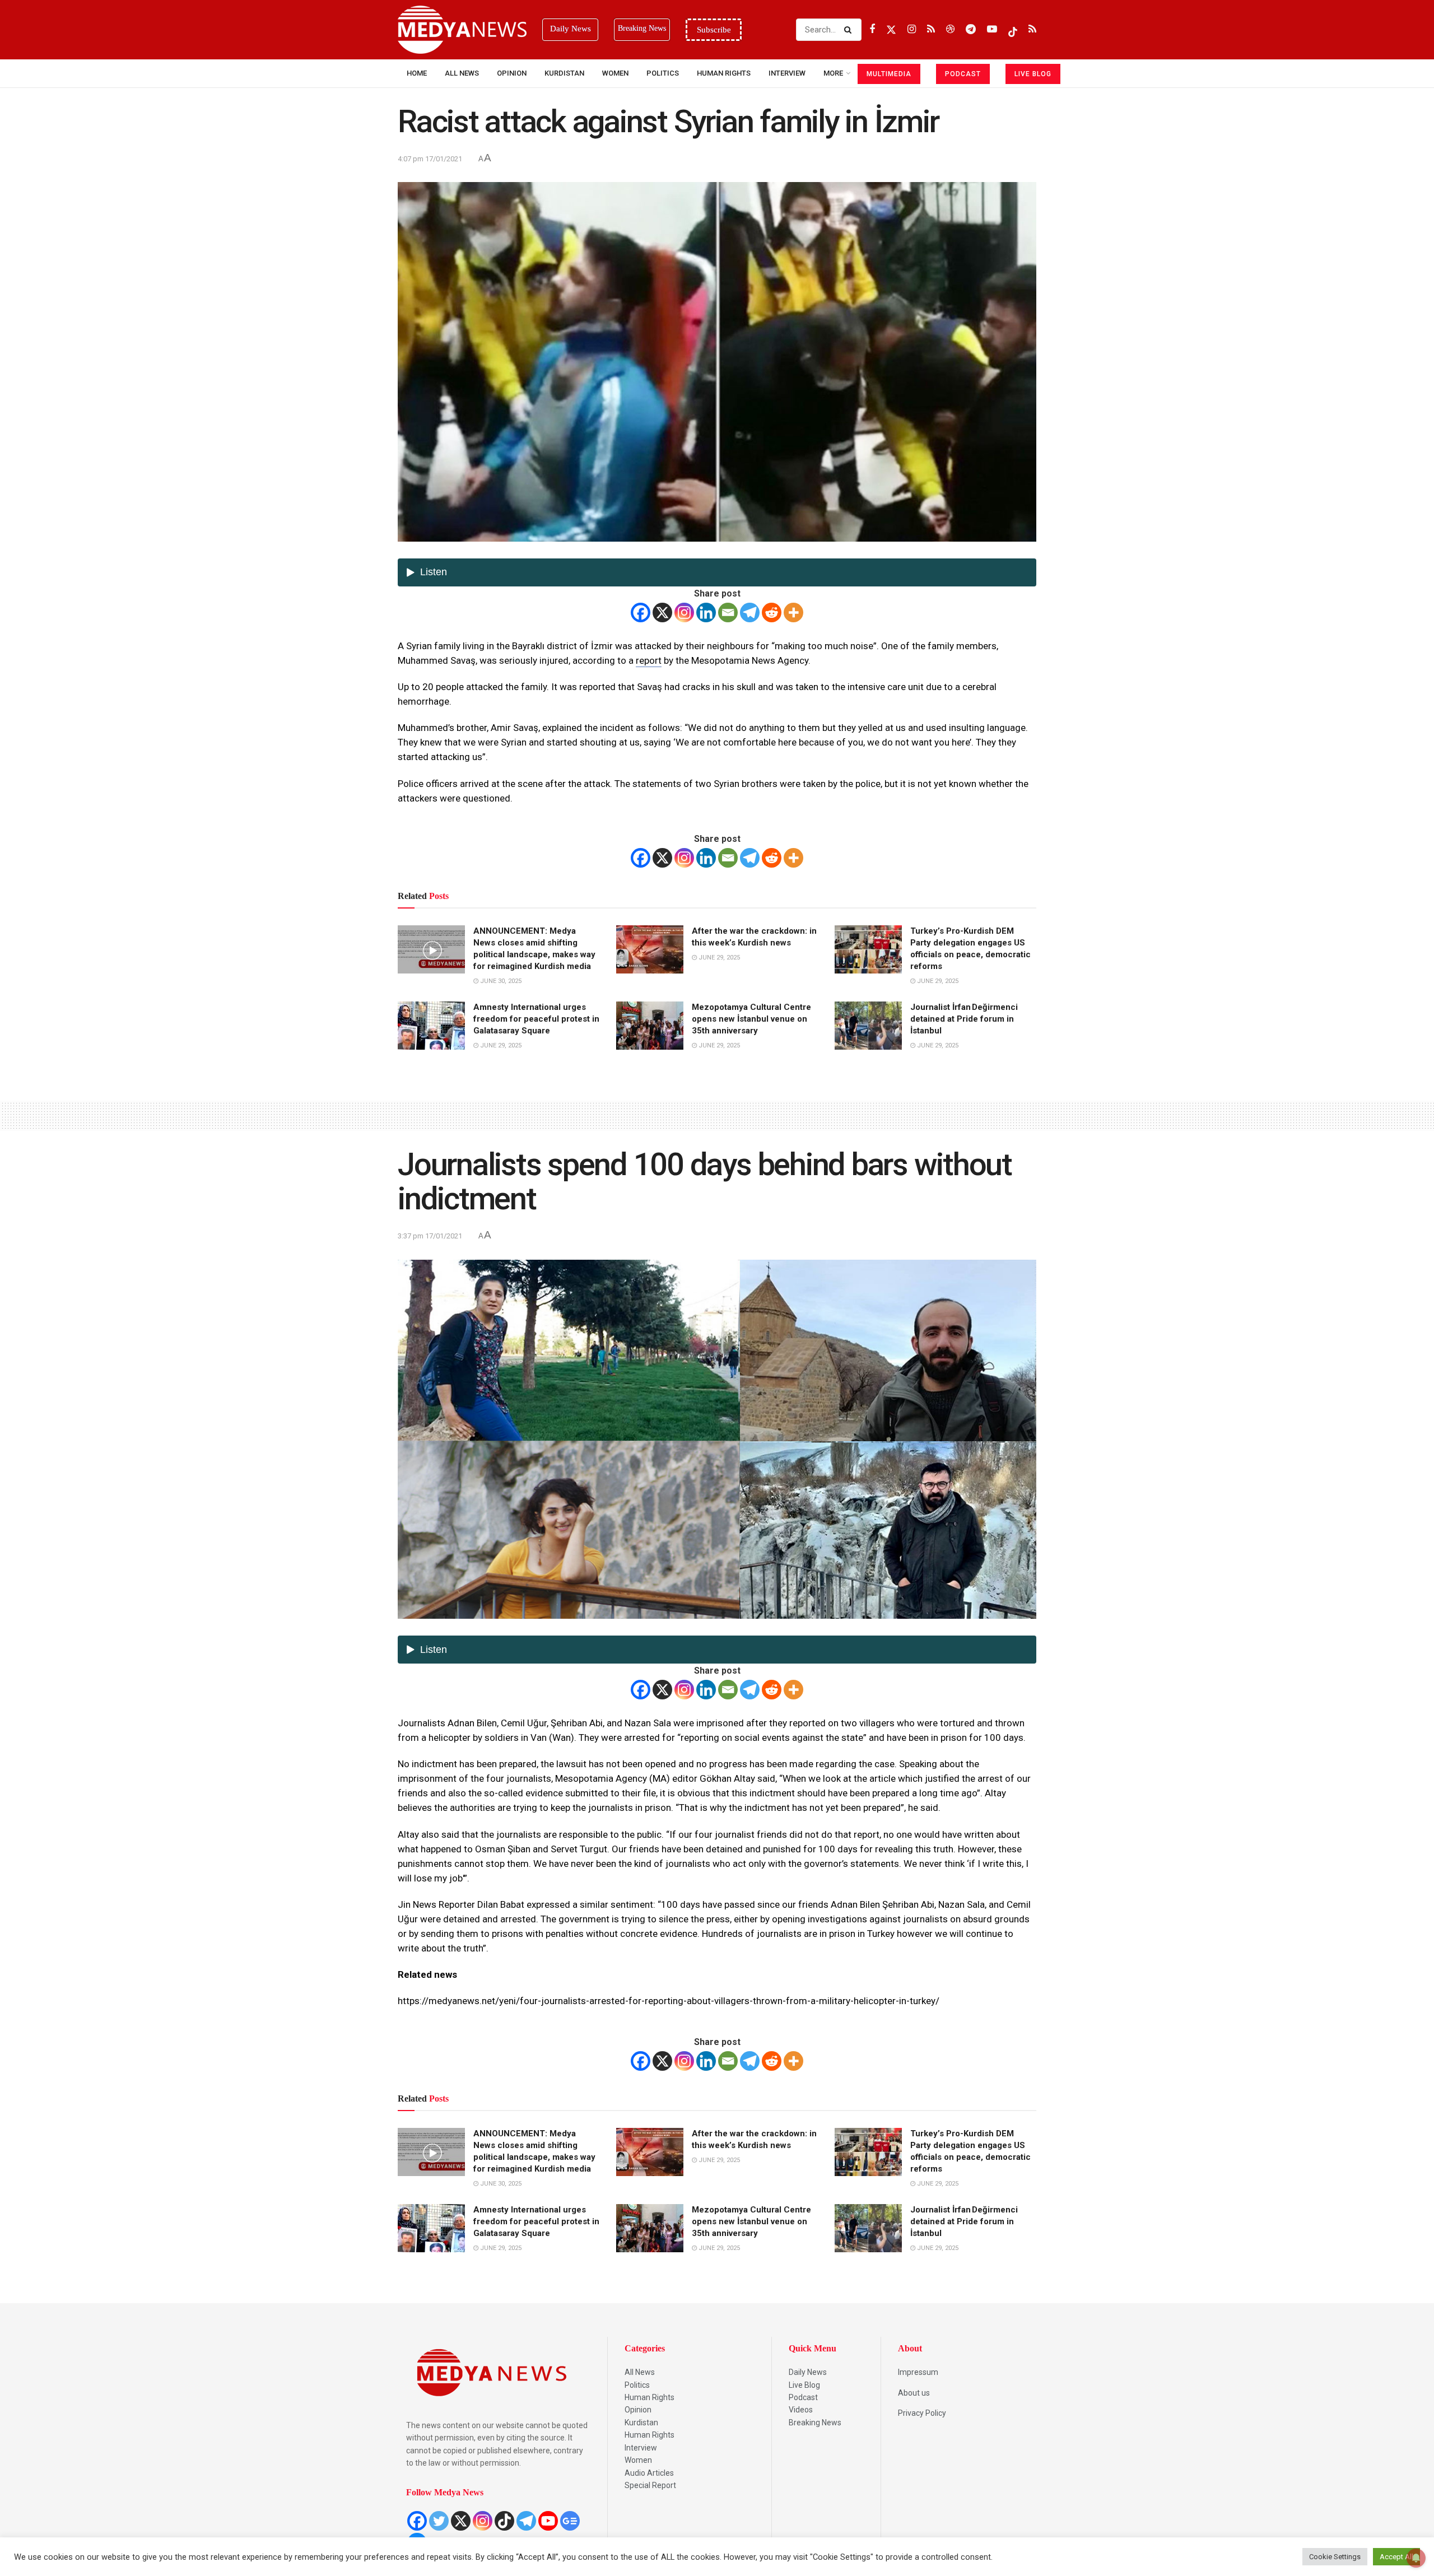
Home (417, 73)
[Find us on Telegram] (971, 29)
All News (462, 73)
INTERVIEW (787, 73)
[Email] (728, 612)
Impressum (918, 2372)
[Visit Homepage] (462, 30)
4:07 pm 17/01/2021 (430, 159)
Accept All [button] (1396, 2557)
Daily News (808, 2372)
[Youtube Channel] (548, 2521)
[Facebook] (641, 612)
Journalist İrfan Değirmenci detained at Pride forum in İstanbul (964, 1019)
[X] (662, 612)
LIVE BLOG (1033, 74)
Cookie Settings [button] (1335, 2557)
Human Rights (724, 73)
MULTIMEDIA (889, 74)
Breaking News (815, 2423)
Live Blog (804, 2385)
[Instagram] (684, 612)
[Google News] (570, 2521)
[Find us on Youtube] (992, 29)
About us (914, 2393)
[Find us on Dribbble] (950, 29)
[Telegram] (750, 612)
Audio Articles (649, 2473)
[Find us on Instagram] (912, 29)
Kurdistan (564, 73)
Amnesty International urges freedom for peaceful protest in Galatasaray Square (536, 1019)
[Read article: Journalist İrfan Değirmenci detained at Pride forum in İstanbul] (868, 1026)
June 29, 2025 (718, 958)
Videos (801, 2410)
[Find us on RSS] (931, 29)
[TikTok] (504, 2521)
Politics (663, 73)
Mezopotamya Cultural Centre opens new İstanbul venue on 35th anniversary (751, 1019)
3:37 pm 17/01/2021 (430, 1236)
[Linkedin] (706, 612)
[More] (793, 612)
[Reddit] (772, 612)
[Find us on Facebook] (872, 29)
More (833, 73)
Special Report (650, 2485)
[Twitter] (439, 2521)
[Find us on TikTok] (1013, 30)
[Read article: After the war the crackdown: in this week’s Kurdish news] (650, 949)
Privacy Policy (922, 2413)
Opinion (512, 73)
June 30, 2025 (500, 981)
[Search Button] (850, 30)
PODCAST (963, 74)
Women (615, 73)
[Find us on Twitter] (891, 29)
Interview (641, 2448)
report (649, 660)
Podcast (803, 2397)
